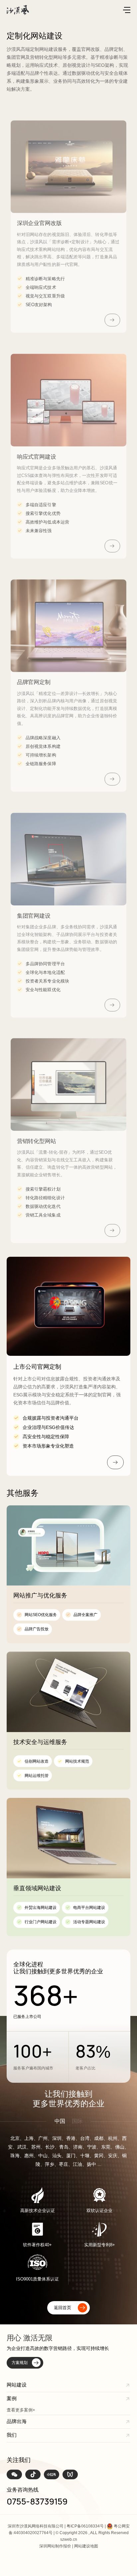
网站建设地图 (86, 2546)
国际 (77, 2121)
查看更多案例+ (21, 2410)
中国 (60, 2121)
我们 (12, 2435)
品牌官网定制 (34, 682)
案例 (12, 2398)
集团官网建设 (34, 916)
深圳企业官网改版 (39, 223)
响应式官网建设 (37, 457)
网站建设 (17, 2385)
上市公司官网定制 (37, 1367)
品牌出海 (17, 2421)
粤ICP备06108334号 (85, 2526)
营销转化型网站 (37, 1141)
